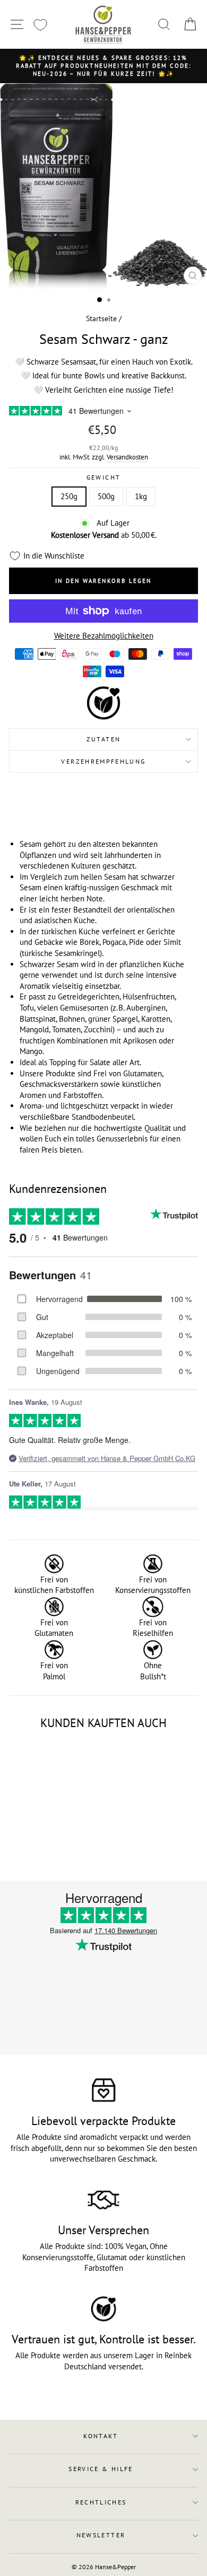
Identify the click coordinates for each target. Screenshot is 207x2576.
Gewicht (104, 477)
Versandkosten (127, 457)
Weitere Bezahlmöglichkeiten (104, 636)
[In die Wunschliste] (68, 1751)
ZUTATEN (104, 739)
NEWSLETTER (101, 2535)
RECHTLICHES (101, 2502)
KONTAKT (101, 2436)
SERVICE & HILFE (101, 2469)
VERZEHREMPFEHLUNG (103, 761)
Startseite (101, 318)
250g (69, 496)
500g (106, 496)
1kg (141, 496)
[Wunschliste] (40, 25)
